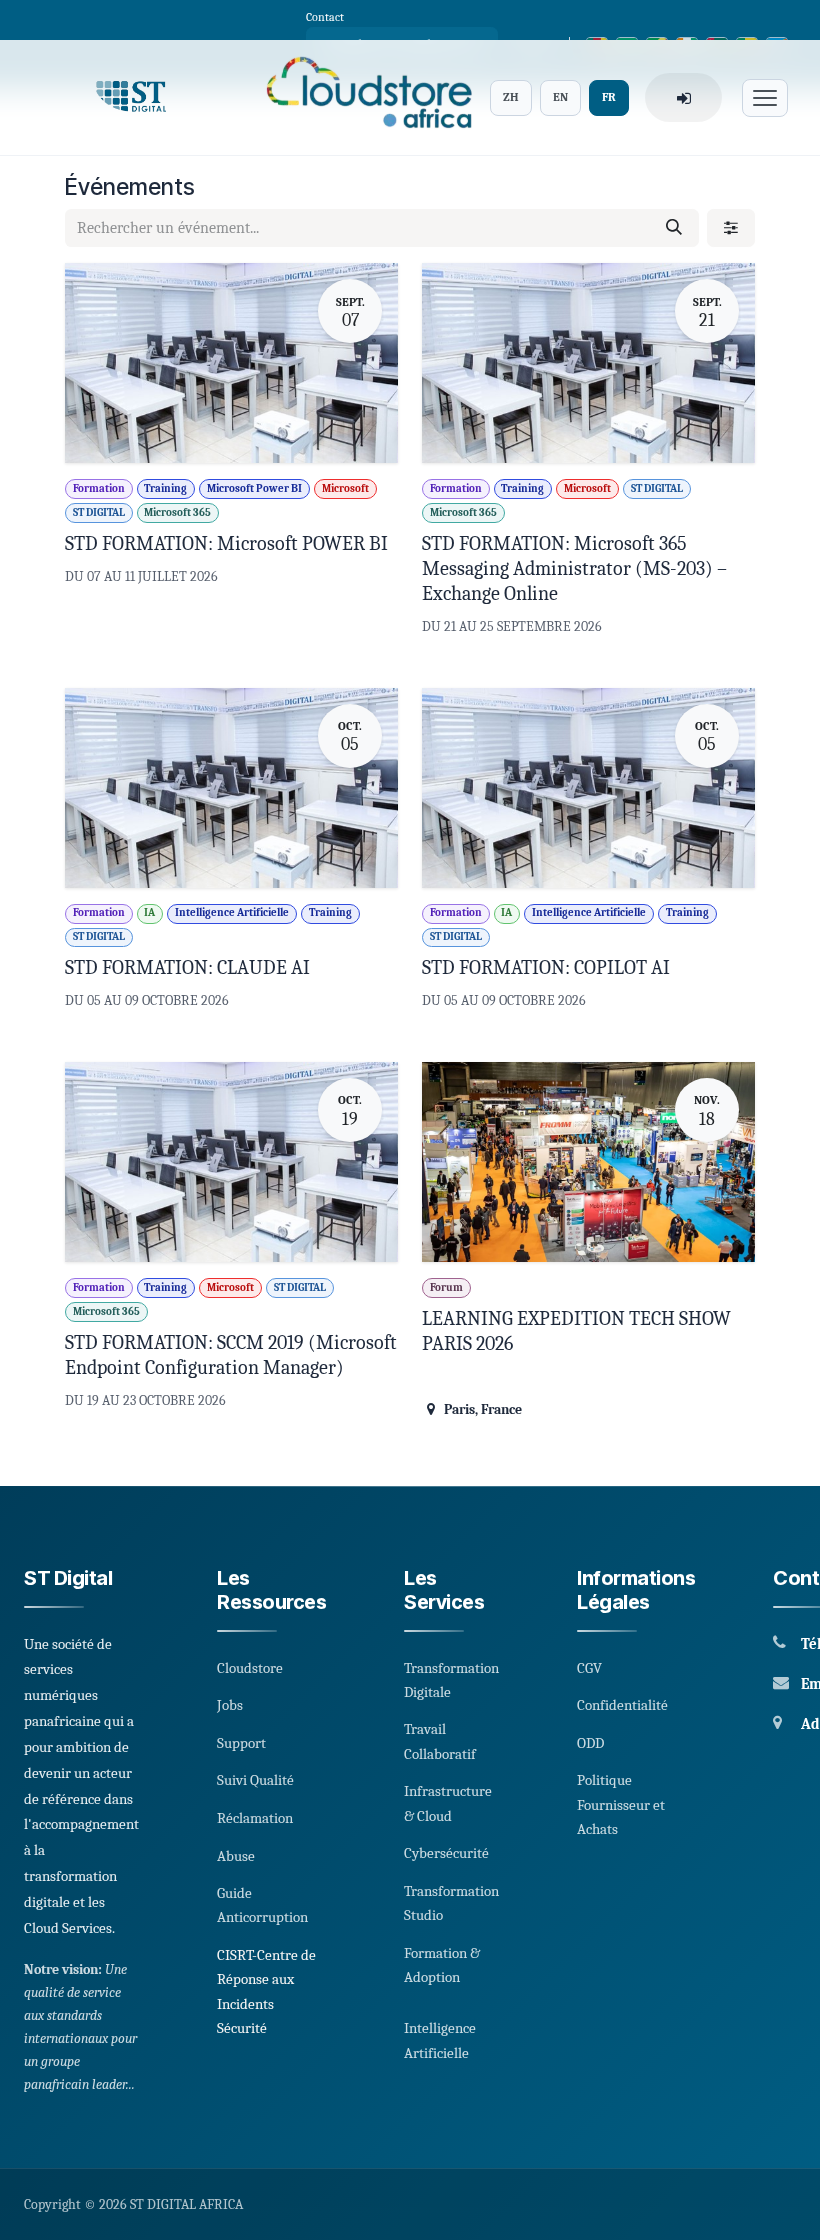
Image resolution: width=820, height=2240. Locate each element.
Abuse (236, 1856)
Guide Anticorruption (262, 1905)
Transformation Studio (451, 1903)
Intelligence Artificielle (440, 2040)
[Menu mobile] (765, 98)
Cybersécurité (446, 1853)
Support (241, 1743)
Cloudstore (250, 1668)
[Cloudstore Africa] (363, 97)
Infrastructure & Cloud (448, 1803)
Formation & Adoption (442, 1965)
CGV (589, 1668)
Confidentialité (622, 1705)
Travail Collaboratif (440, 1741)
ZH (511, 97)
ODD (590, 1743)
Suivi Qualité (255, 1780)
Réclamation (255, 1818)
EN (560, 97)
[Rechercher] (674, 228)
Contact (325, 17)
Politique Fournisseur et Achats (621, 1804)
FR (609, 97)
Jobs (230, 1705)
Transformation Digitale (451, 1680)
